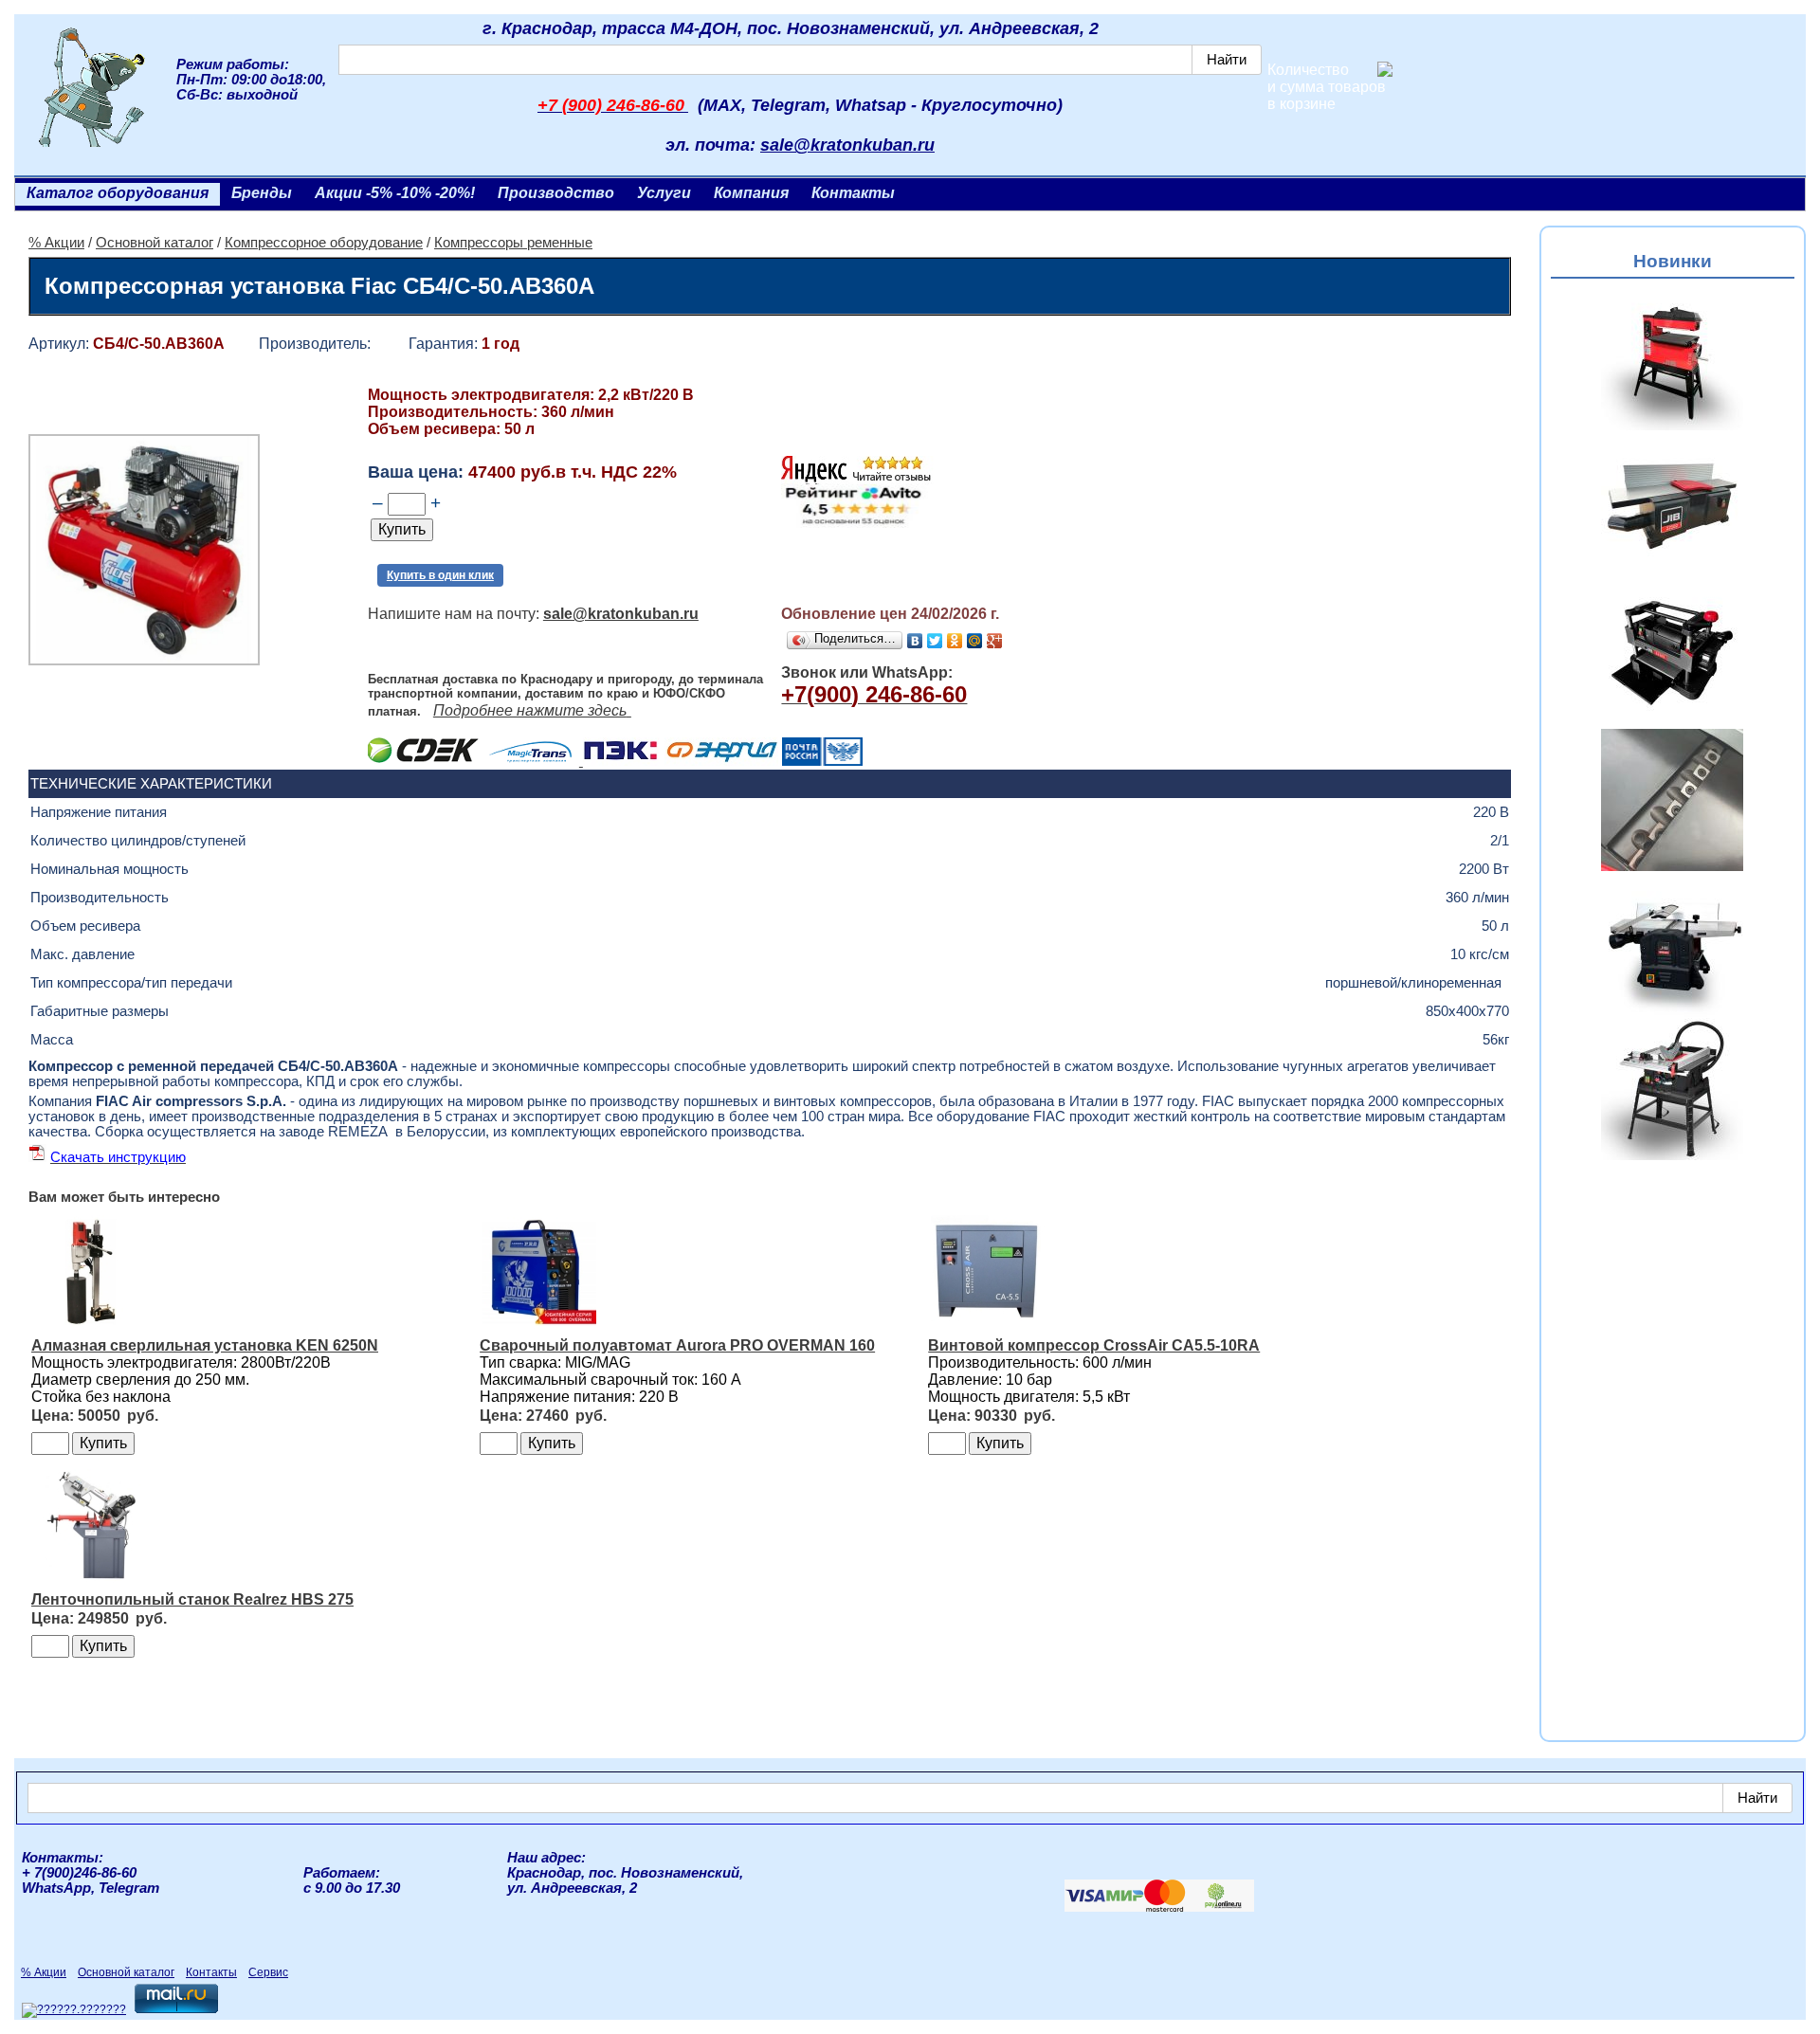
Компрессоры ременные (513, 243)
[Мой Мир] (975, 641)
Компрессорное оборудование (324, 243)
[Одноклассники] (955, 641)
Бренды (262, 193)
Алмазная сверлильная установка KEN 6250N (205, 1345)
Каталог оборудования (118, 193)
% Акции (56, 243)
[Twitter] (935, 641)
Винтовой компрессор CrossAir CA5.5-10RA (1094, 1345)
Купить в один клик (440, 575)
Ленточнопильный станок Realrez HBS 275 (192, 1599)
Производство (556, 193)
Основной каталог (155, 243)
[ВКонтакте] (915, 641)
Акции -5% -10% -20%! (395, 193)
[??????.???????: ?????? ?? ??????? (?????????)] (74, 2010)
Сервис (268, 1972)
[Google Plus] (995, 641)
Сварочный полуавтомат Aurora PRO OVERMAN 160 (677, 1345)
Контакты (853, 193)
